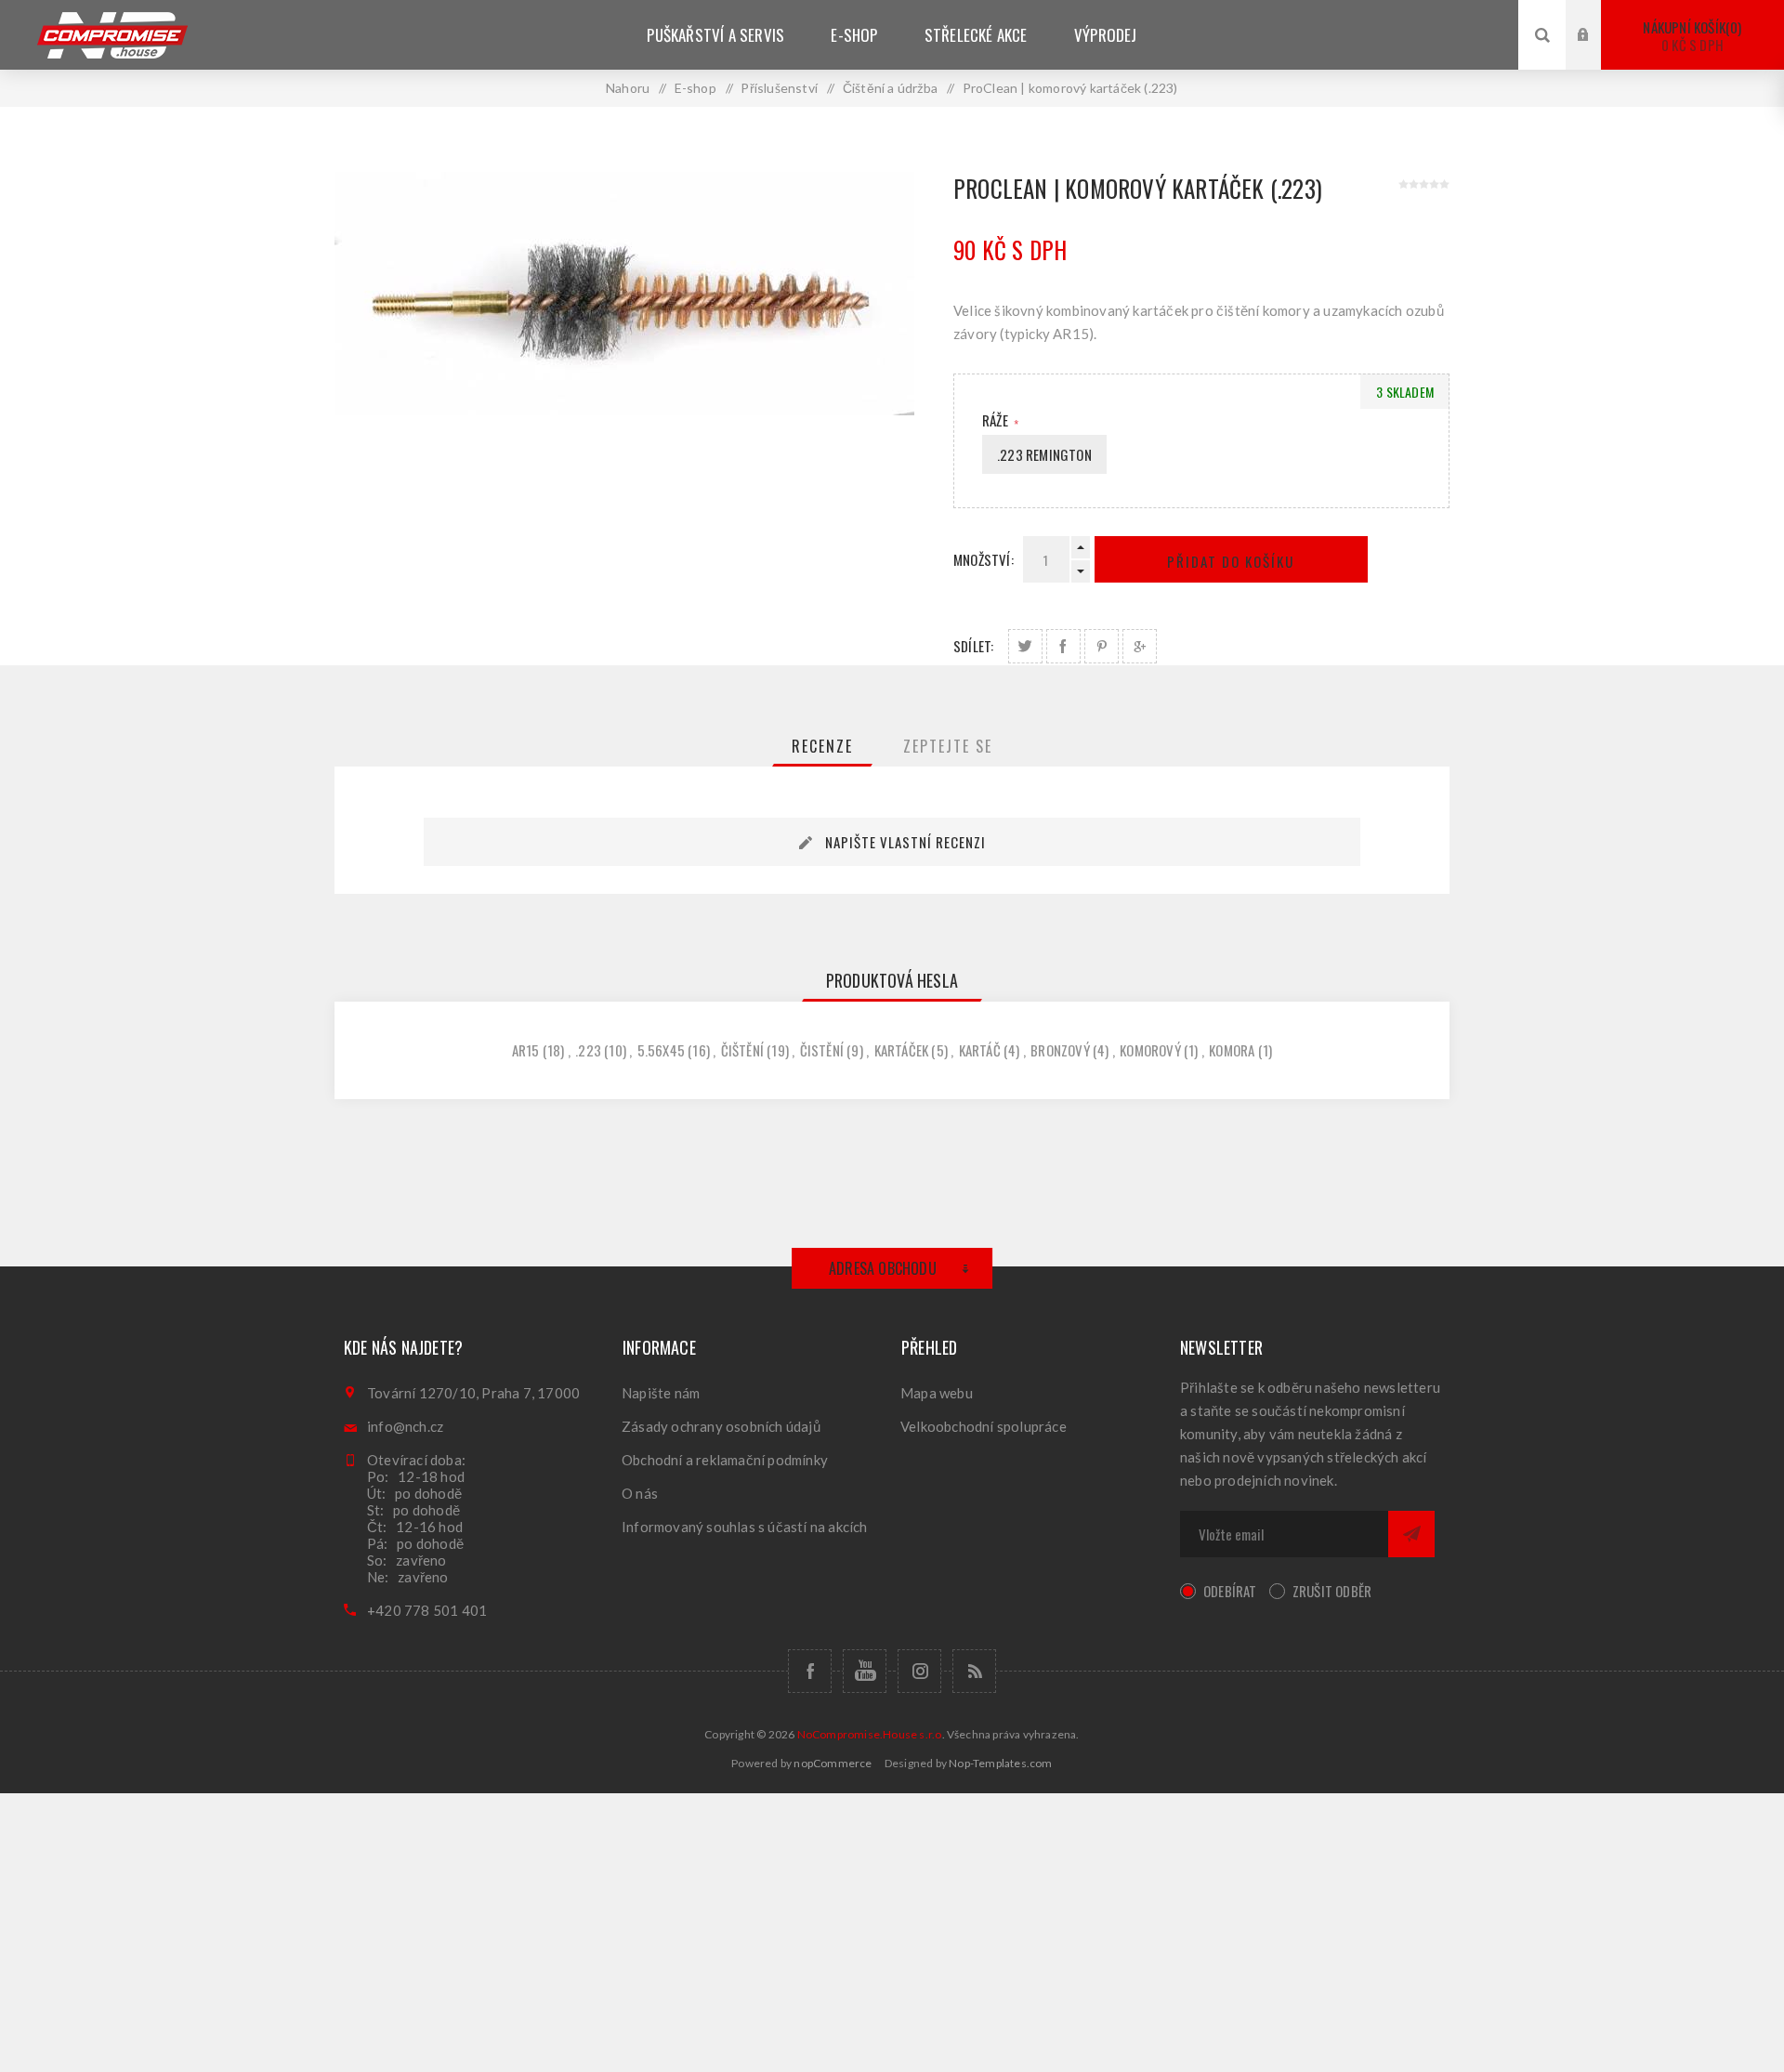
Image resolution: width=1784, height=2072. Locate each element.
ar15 (526, 1050)
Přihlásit (1597, 17)
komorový (1150, 1050)
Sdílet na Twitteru (1025, 646)
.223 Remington (1044, 454)
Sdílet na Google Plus (1140, 646)
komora (1232, 1050)
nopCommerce (833, 1763)
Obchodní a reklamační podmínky (725, 1460)
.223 (588, 1050)
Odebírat (1230, 1591)
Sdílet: (973, 646)
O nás (640, 1493)
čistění (822, 1050)
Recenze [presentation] (822, 746)
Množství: (984, 559)
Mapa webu (937, 1393)
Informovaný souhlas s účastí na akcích (745, 1527)
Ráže (997, 420)
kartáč (980, 1050)
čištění (742, 1050)
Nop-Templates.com (1000, 1763)
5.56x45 (661, 1050)
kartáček (902, 1050)
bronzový (1060, 1050)
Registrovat (1597, 52)
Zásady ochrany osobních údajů (721, 1426)
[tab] (822, 746)
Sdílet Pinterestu (1102, 646)
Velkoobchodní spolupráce (984, 1426)
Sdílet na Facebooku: (1063, 646)
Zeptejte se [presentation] (948, 746)
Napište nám (661, 1393)
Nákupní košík (1690, 36)
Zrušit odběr (1332, 1591)
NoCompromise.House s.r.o (870, 1734)
